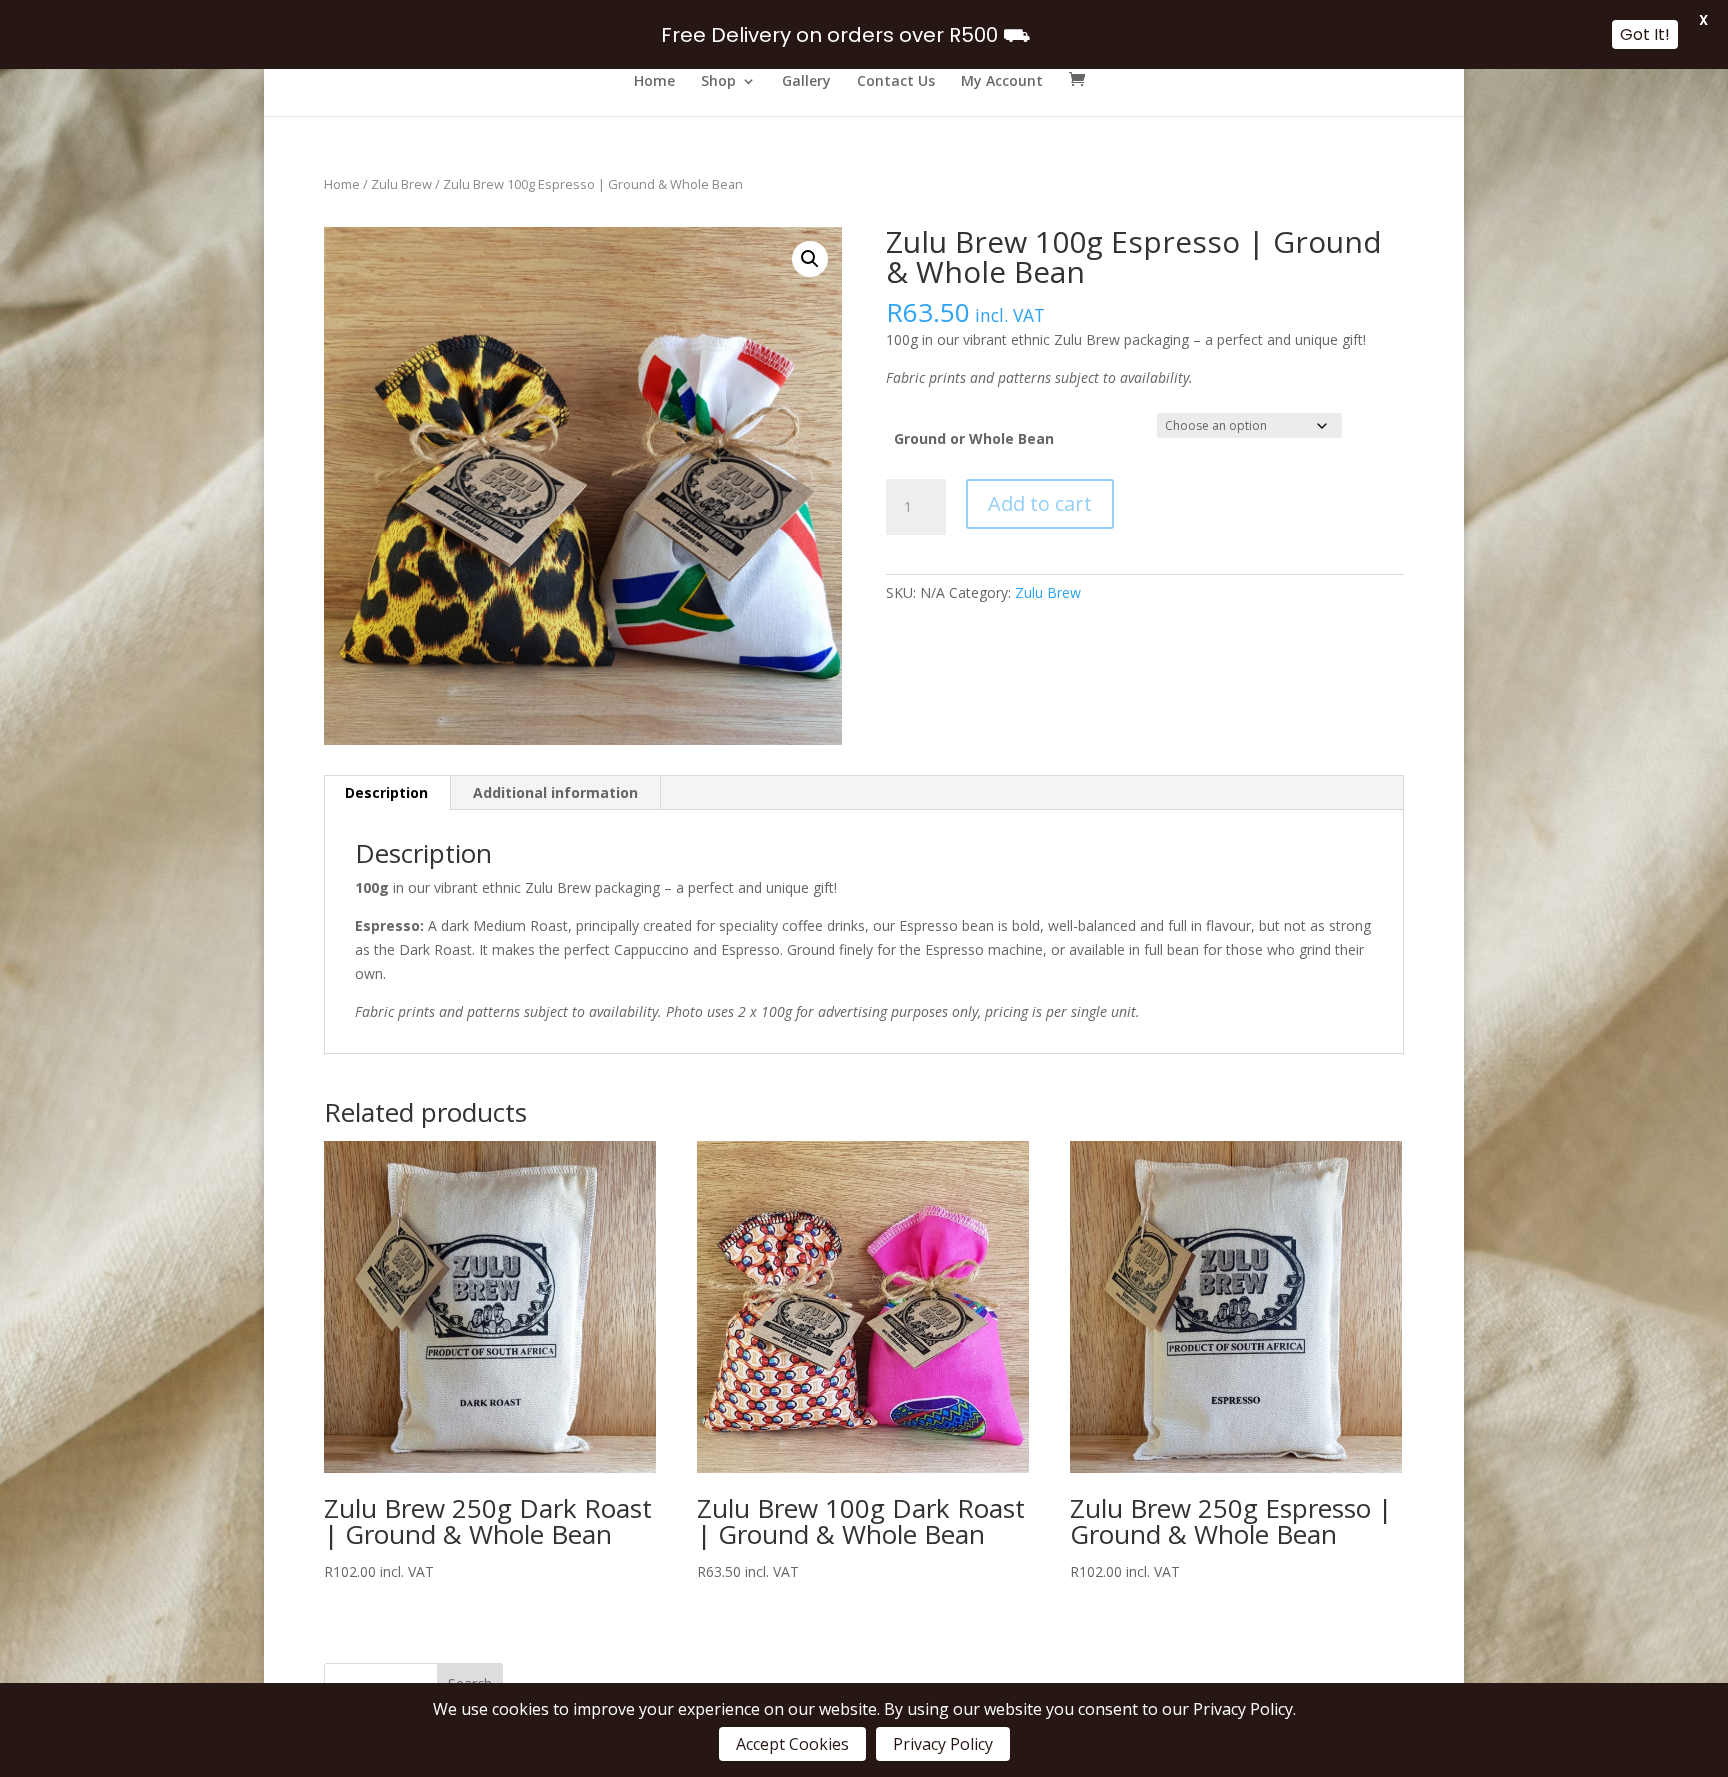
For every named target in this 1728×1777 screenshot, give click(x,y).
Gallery (806, 82)
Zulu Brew (401, 184)
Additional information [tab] (555, 792)
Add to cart (1040, 503)
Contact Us (896, 82)
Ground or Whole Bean (974, 438)
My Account (1002, 82)
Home (654, 82)
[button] (810, 259)
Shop (718, 82)
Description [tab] (386, 792)
